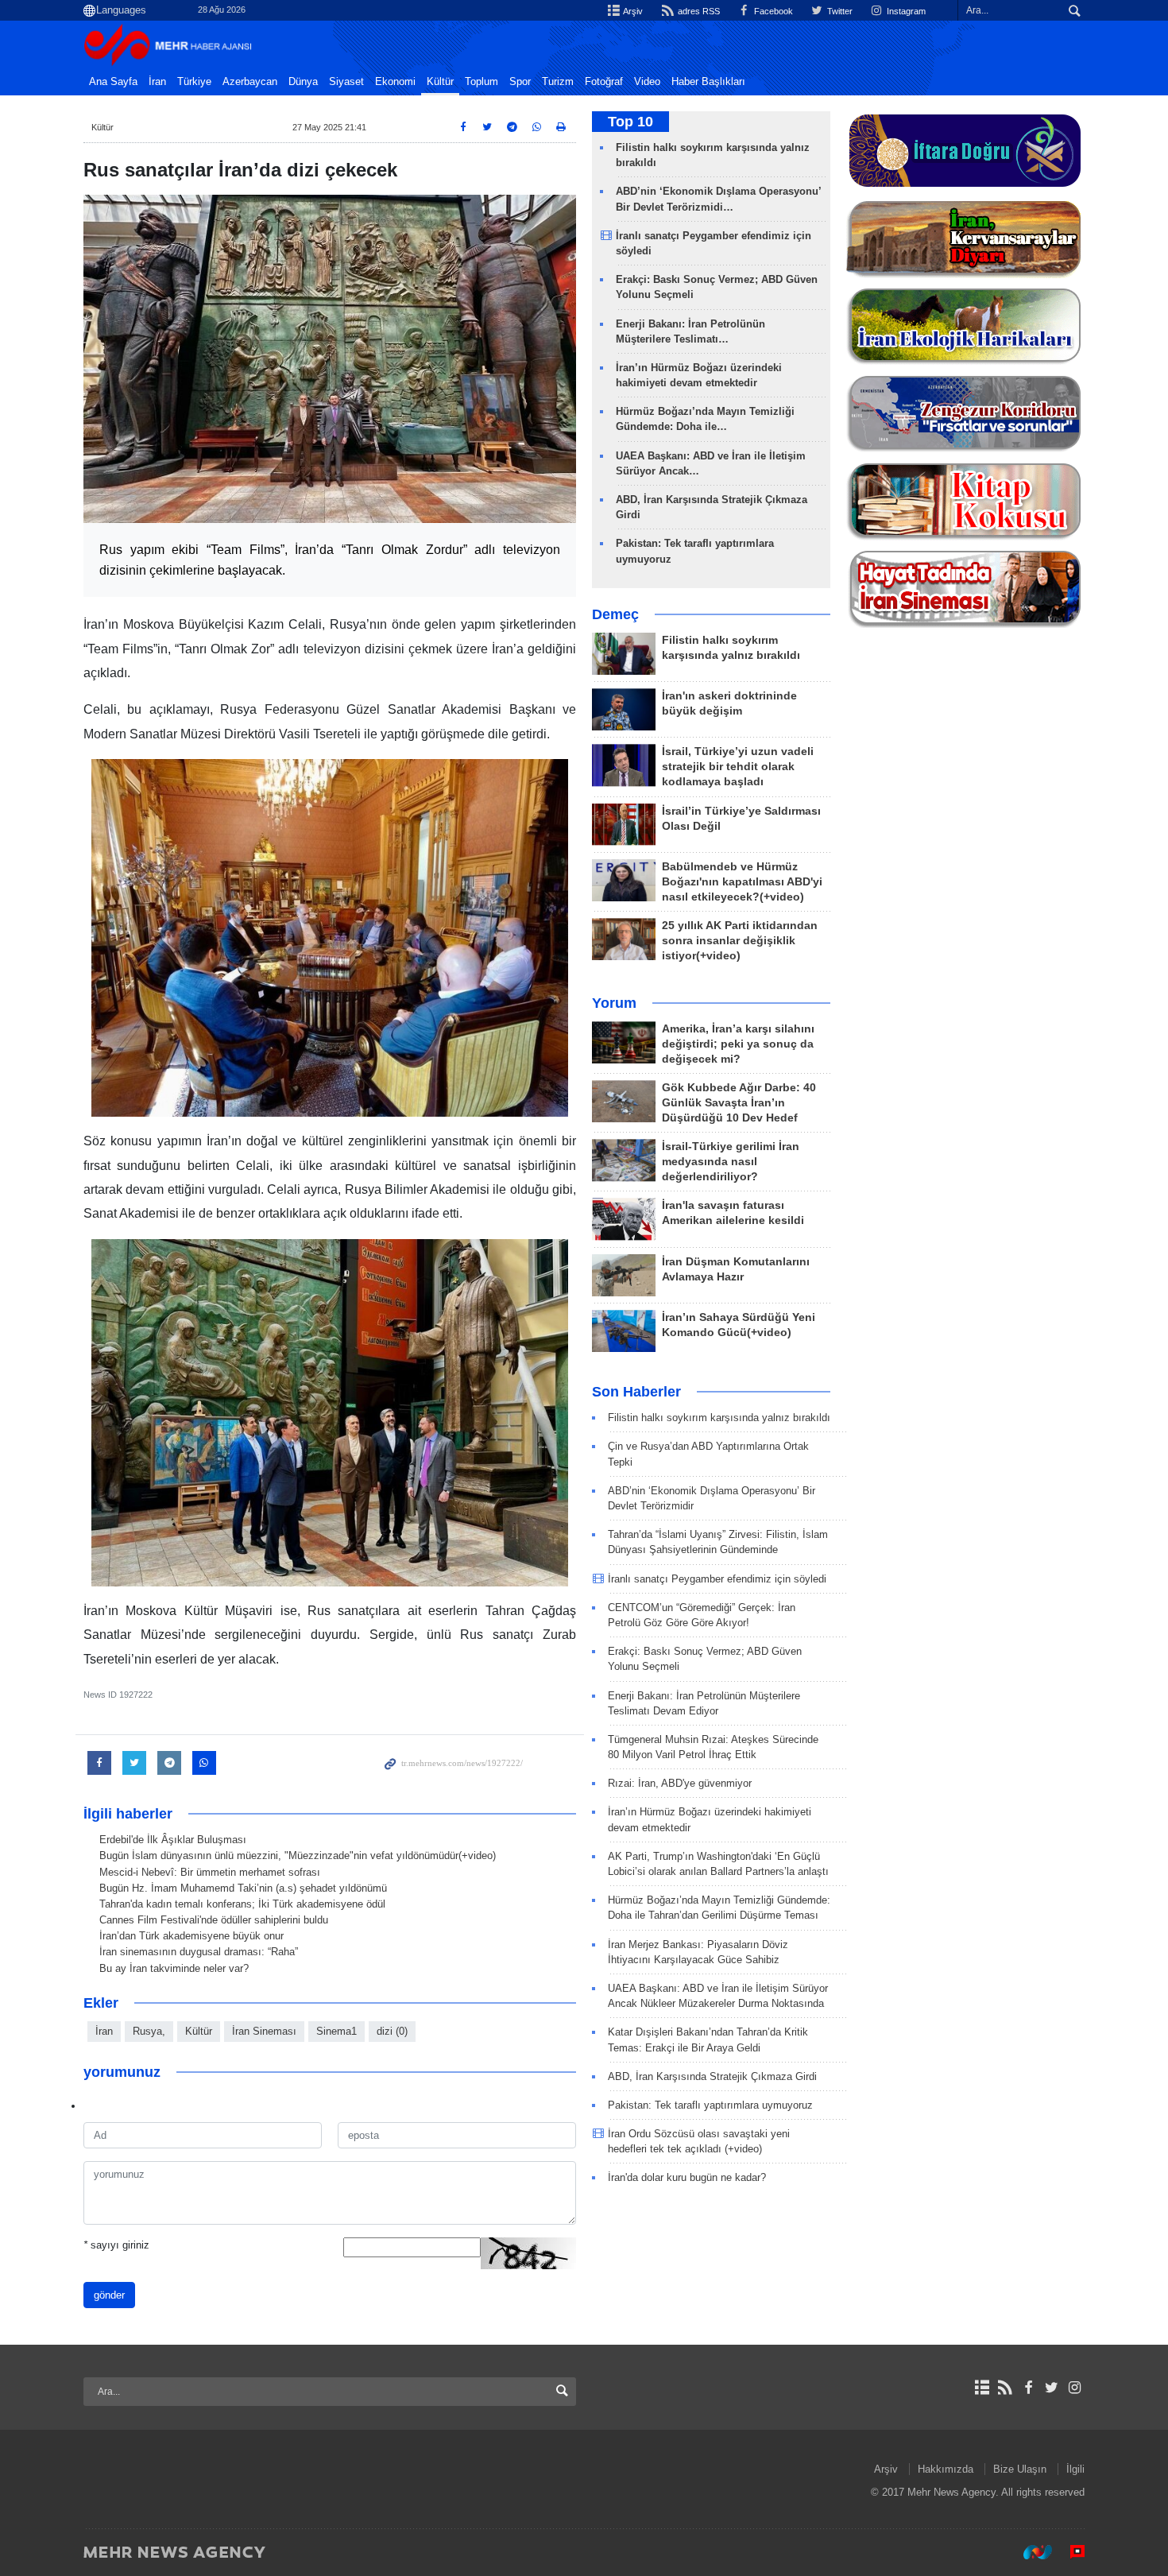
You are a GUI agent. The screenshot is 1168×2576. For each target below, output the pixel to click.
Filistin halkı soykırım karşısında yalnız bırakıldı (719, 1418)
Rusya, (149, 2031)
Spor (520, 82)
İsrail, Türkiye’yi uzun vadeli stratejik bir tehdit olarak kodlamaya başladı (738, 767)
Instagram (905, 11)
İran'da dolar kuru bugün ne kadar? (687, 2177)
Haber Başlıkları (708, 82)
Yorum (614, 1003)
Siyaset (346, 82)
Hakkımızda (946, 2469)
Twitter (839, 11)
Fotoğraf (604, 82)
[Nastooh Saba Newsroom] (1030, 2551)
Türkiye (194, 82)
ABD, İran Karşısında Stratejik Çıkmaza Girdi (712, 2076)
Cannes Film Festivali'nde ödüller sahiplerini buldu (214, 1920)
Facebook (772, 11)
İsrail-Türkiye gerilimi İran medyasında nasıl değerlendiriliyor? (731, 1162)
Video (647, 82)
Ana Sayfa (113, 82)
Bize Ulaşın (1020, 2469)
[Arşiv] (982, 2388)
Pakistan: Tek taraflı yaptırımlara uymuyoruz (710, 2105)
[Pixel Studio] (1069, 2551)
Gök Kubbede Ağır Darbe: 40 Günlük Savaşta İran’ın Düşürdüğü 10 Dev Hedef (739, 1103)
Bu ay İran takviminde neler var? (174, 1968)
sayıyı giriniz (116, 2245)
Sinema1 (336, 2031)
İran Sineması (264, 2031)
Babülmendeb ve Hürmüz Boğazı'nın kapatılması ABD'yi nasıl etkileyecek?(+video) (742, 882)
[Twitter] (1052, 2388)
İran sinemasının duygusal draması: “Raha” (199, 1952)
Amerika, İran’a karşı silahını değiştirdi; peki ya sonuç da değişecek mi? (738, 1044)
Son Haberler (636, 1392)
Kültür (440, 82)
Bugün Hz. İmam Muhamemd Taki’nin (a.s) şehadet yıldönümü (243, 1888)
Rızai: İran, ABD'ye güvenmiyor (680, 1783)
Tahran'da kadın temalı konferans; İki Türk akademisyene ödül (242, 1904)
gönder (109, 2295)
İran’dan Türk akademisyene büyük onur (191, 1936)
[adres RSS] (1005, 2388)
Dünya (303, 82)
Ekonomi (395, 82)
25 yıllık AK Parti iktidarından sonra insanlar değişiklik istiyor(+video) (740, 941)
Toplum (482, 82)
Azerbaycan (250, 82)
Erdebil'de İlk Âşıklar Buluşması (173, 1840)
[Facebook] (1028, 2388)
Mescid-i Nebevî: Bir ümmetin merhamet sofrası (210, 1872)
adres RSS (697, 11)
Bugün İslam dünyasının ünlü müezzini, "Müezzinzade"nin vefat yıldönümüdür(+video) (298, 1855)
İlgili (1075, 2469)
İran (157, 82)
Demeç (615, 614)
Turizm (558, 82)
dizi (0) (392, 2031)
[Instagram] (1075, 2388)
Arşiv (632, 11)
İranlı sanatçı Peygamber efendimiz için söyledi (717, 1579)
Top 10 (630, 122)
